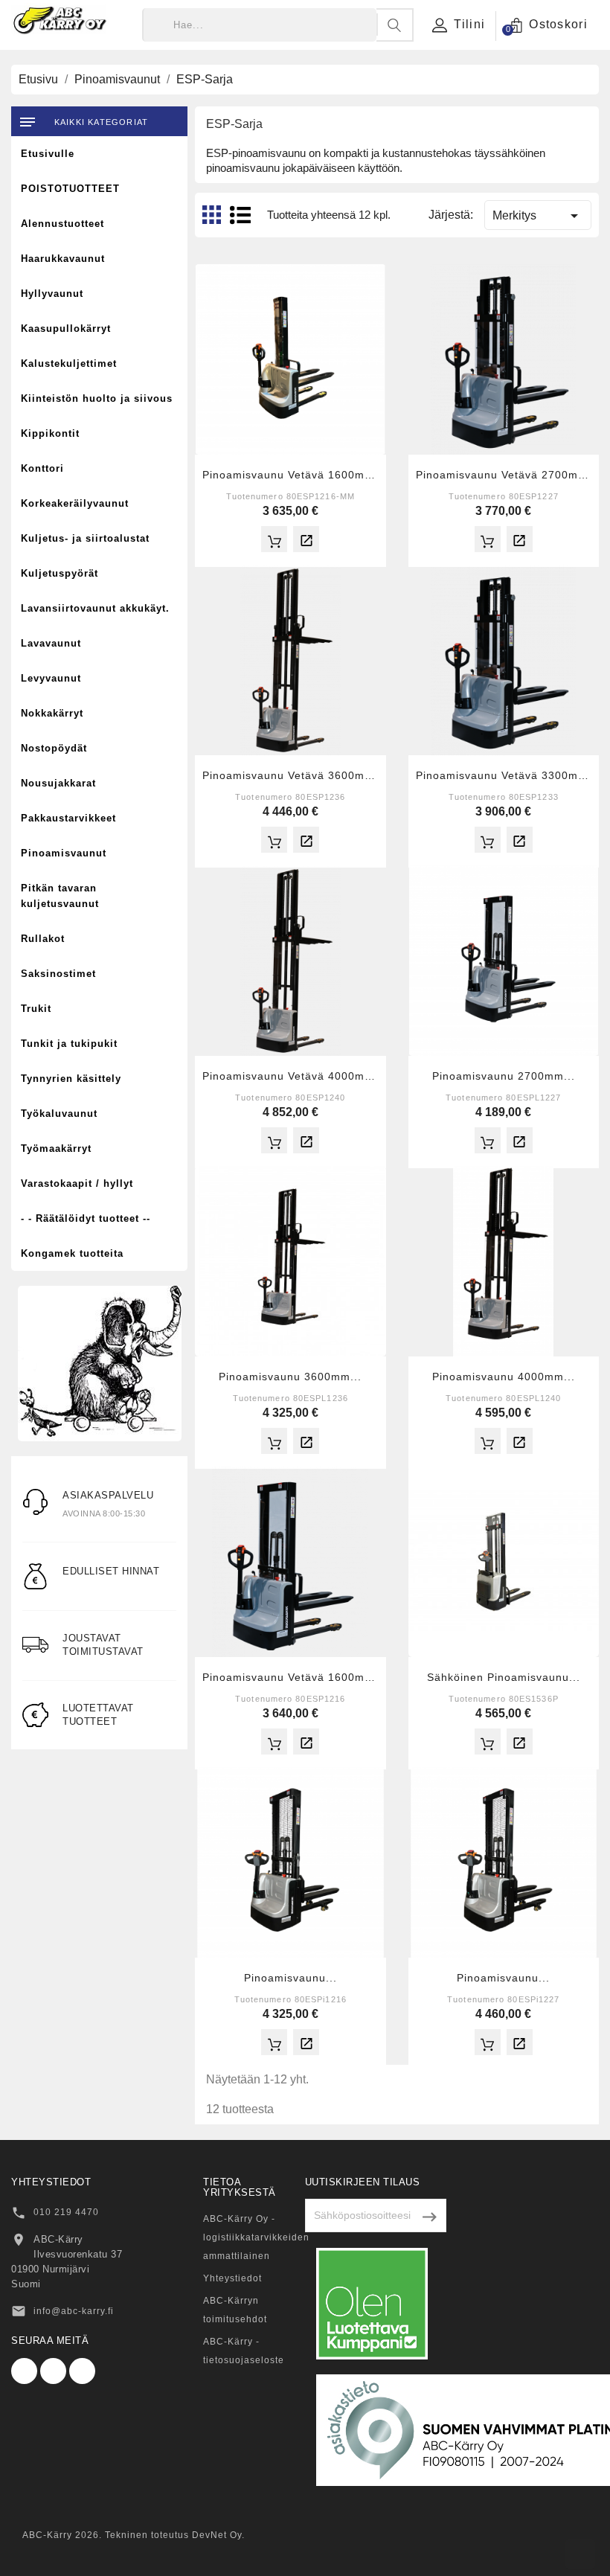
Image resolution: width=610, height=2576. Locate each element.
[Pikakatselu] (306, 539)
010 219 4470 (66, 2212)
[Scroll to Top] (580, 2554)
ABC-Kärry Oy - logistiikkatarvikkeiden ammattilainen (256, 2237)
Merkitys (538, 216)
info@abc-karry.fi (74, 2311)
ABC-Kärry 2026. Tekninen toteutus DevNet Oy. (134, 2535)
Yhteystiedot (232, 2278)
